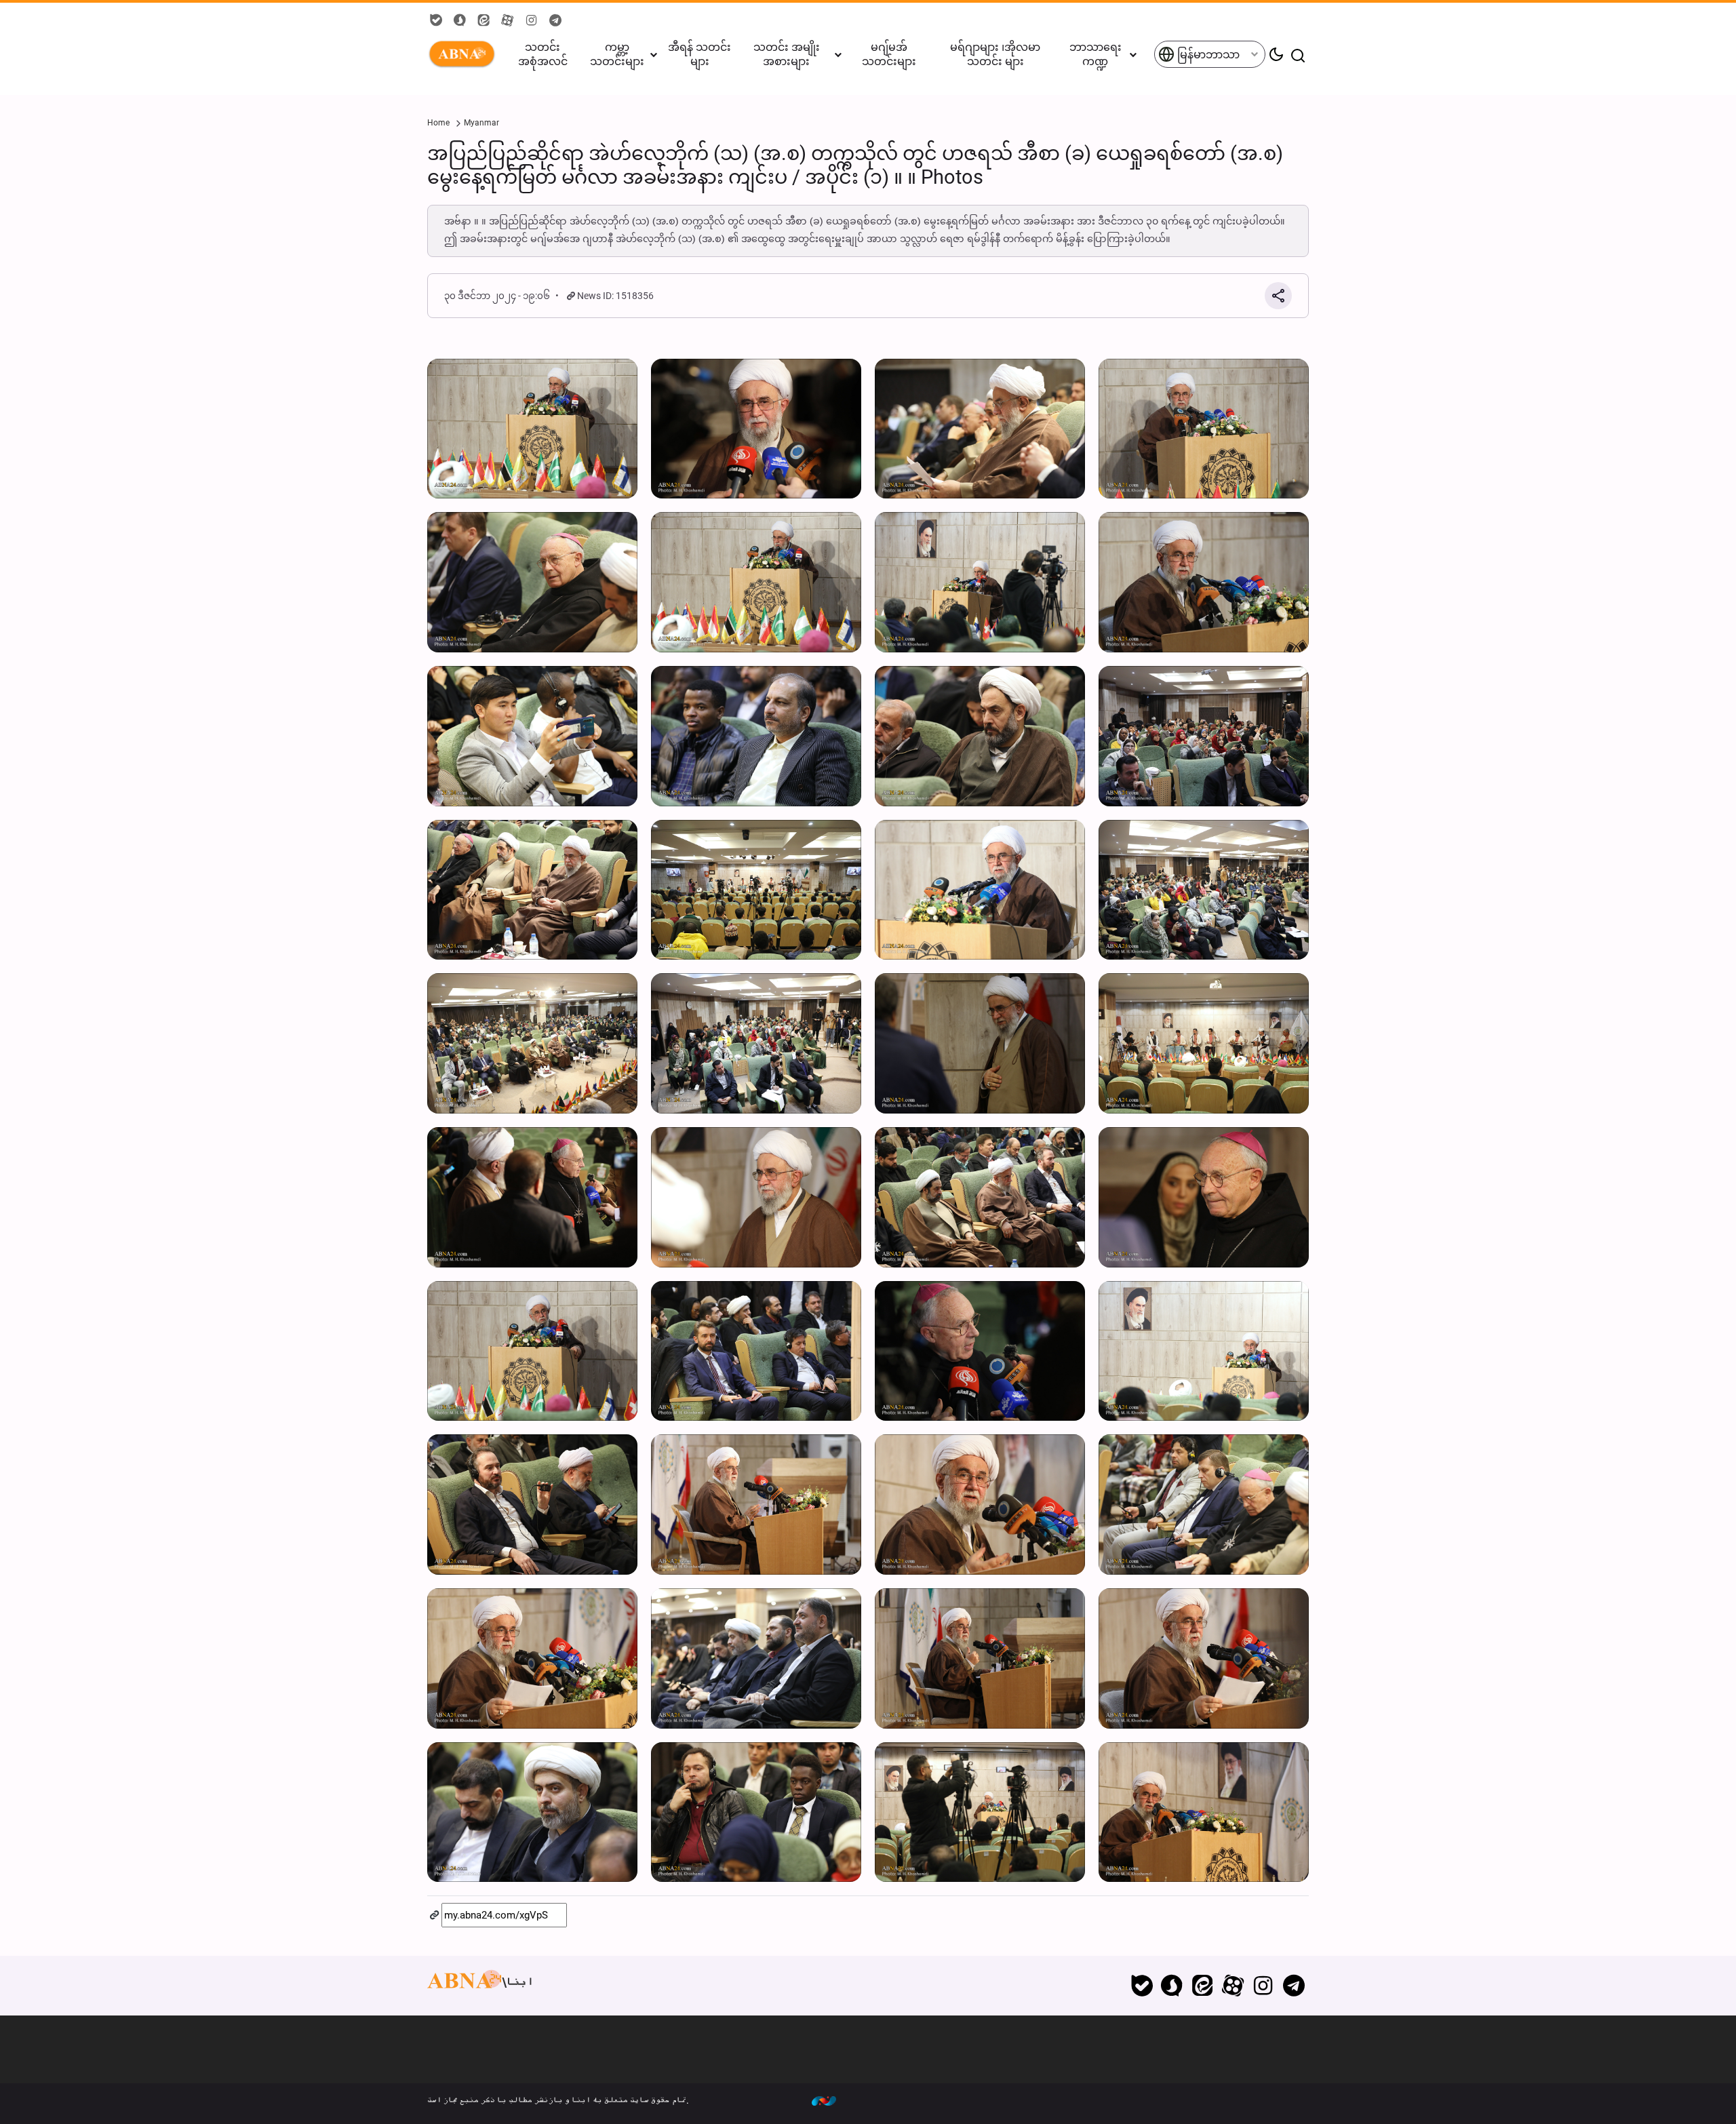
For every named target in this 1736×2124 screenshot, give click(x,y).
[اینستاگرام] (1263, 1986)
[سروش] (1172, 1986)
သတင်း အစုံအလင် (543, 54)
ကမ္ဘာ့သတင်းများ (617, 54)
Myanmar (481, 123)
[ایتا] (1203, 1986)
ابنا (465, 54)
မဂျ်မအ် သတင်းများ (889, 54)
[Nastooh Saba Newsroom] (831, 2100)
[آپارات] (1233, 1986)
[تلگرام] (1294, 1986)
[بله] (1142, 1986)
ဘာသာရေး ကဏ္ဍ (1096, 54)
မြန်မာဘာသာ (1207, 55)
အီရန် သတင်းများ (699, 54)
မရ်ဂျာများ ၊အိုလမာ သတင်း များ (995, 54)
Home (438, 123)
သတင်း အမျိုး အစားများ (787, 54)
